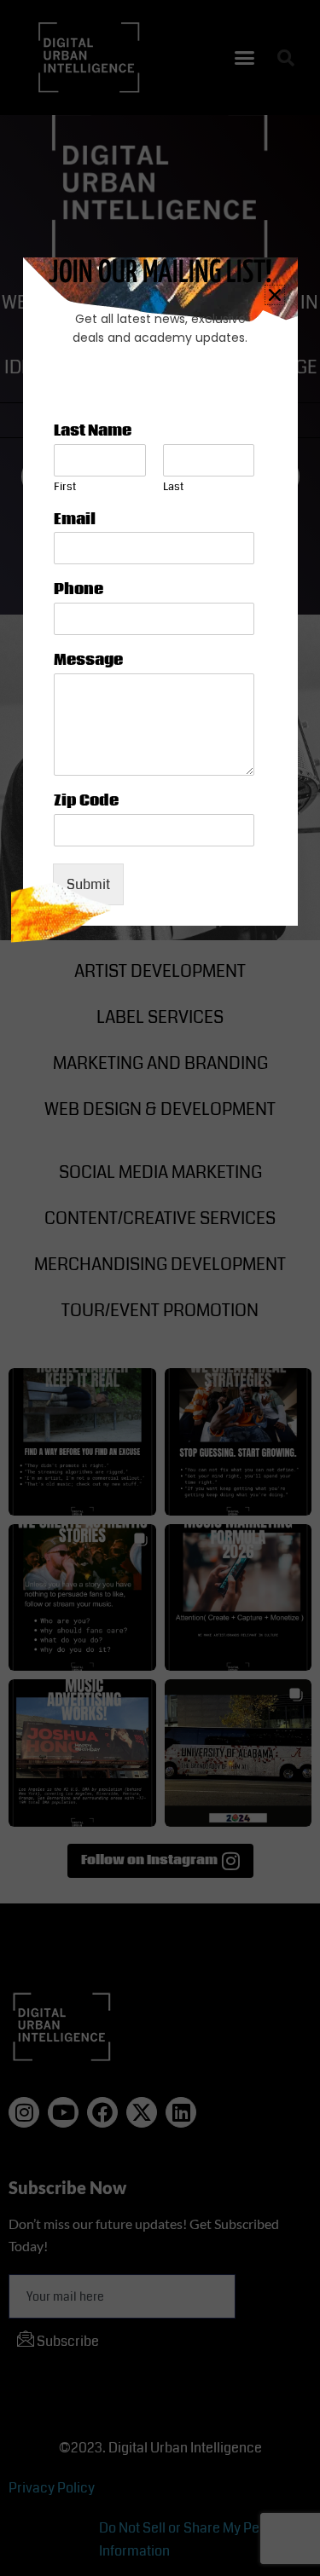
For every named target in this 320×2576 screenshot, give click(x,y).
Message (88, 661)
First (65, 487)
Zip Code (86, 802)
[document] (160, 1288)
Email (75, 520)
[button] (275, 295)
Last (173, 487)
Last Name (93, 432)
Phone (79, 590)
